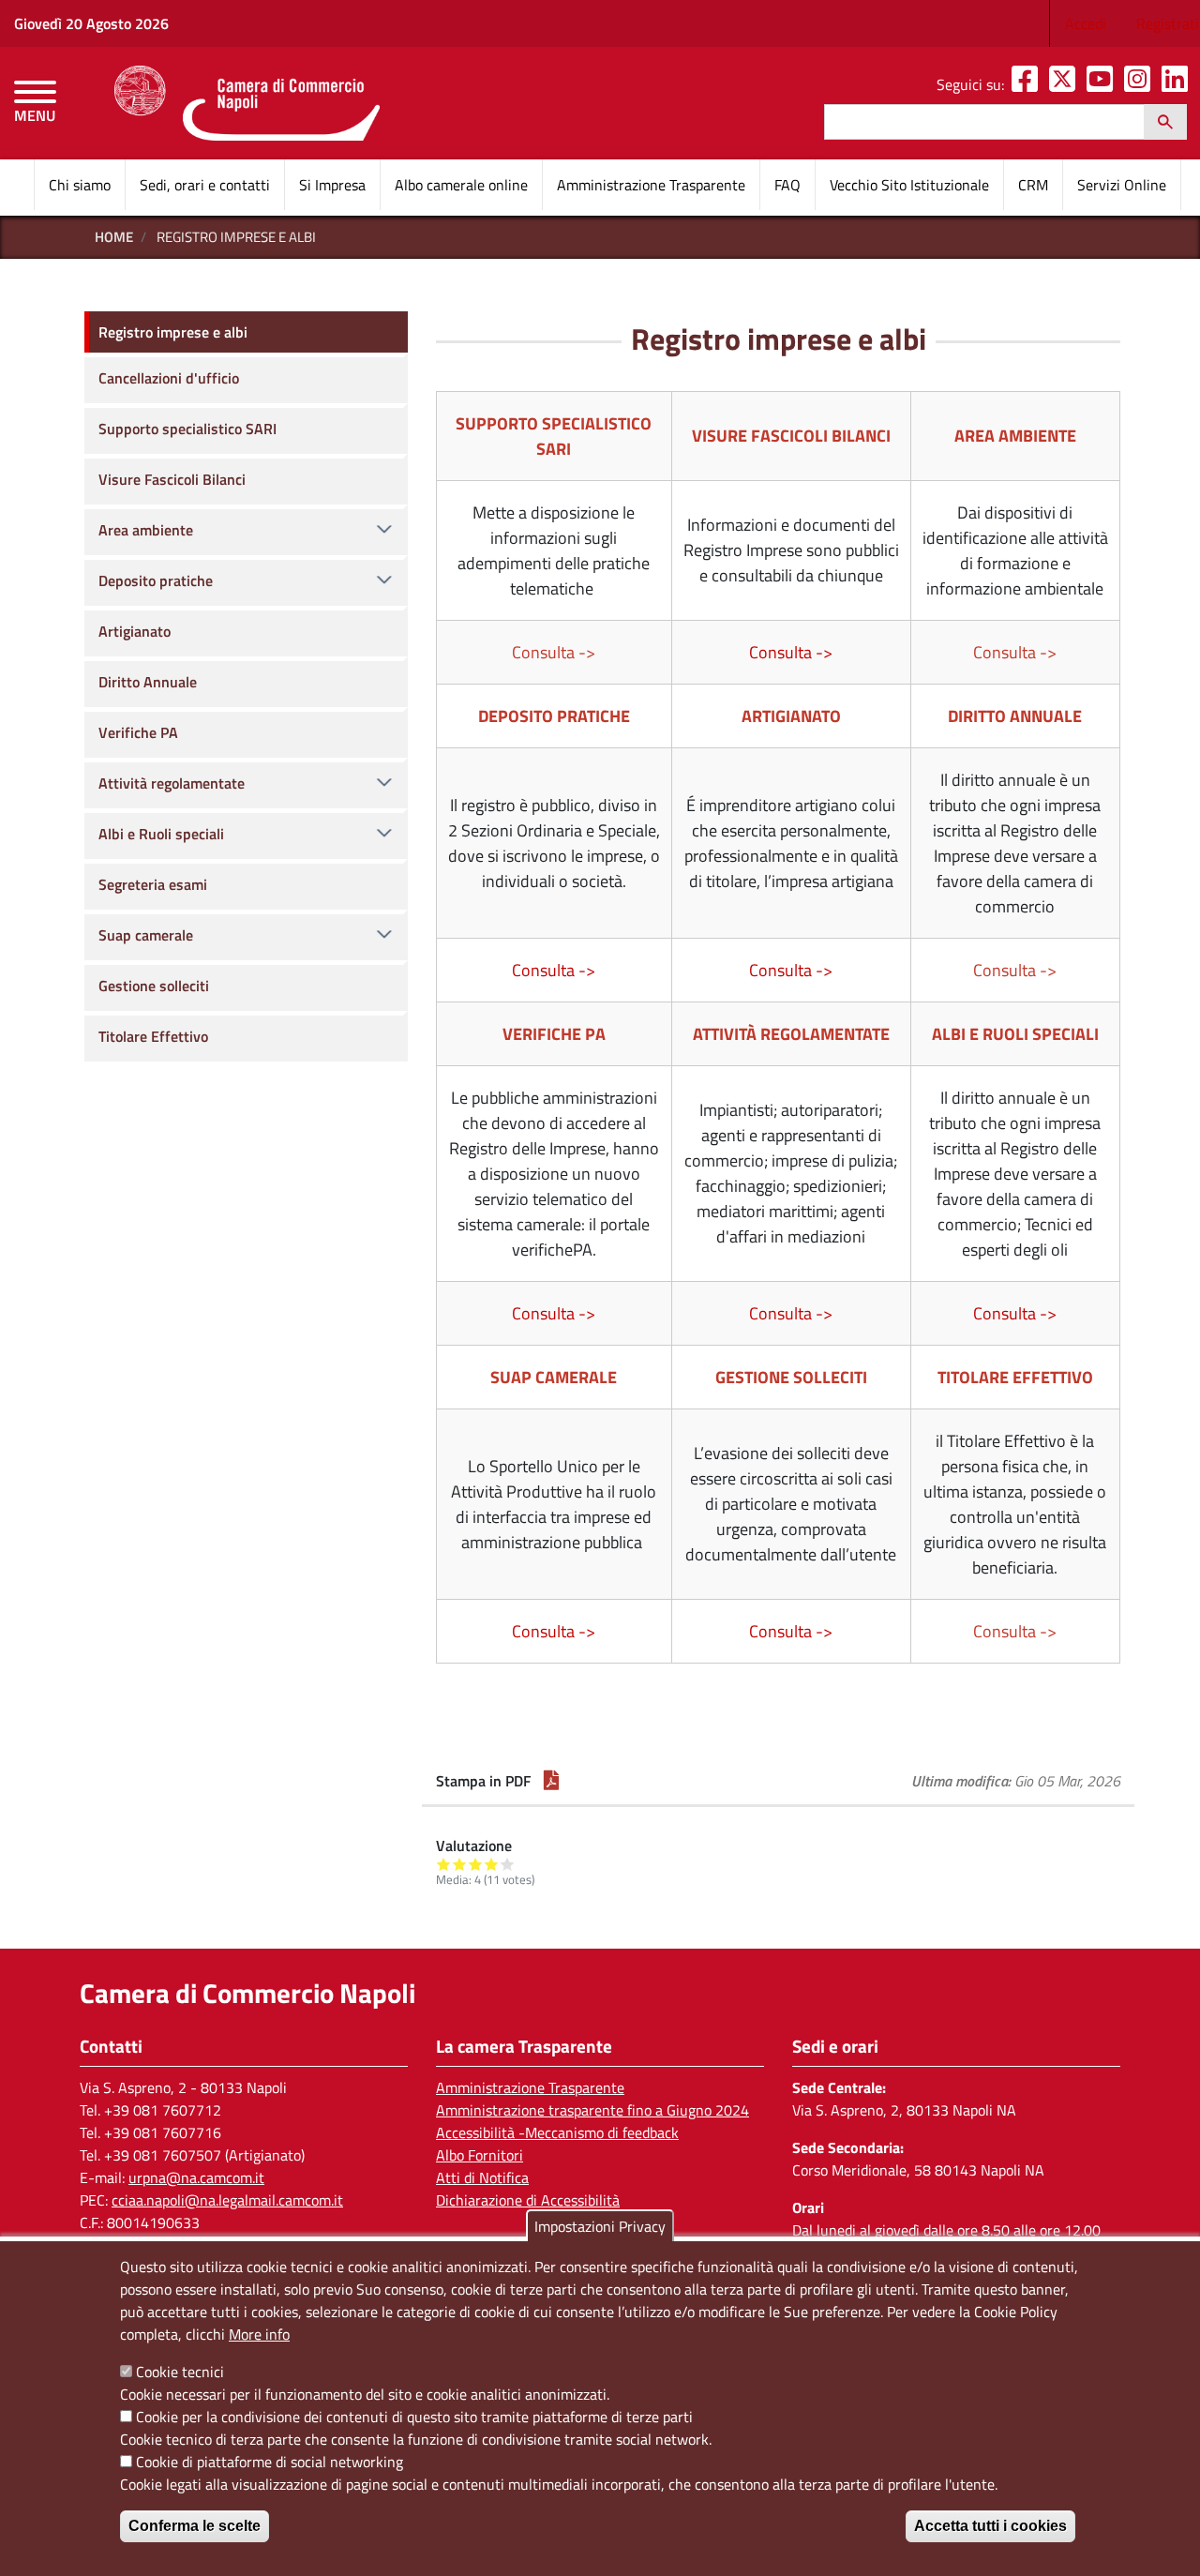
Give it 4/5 (492, 1864)
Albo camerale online (461, 185)
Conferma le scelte (195, 2526)
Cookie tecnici (180, 2372)
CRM (1033, 185)
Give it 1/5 (444, 1864)
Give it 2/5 (460, 1864)
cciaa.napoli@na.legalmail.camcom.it (227, 2200)
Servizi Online (1122, 185)
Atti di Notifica (482, 2177)
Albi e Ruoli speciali (161, 834)
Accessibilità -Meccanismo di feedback (557, 2132)
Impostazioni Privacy (600, 2226)
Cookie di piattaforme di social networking (270, 2462)
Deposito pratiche (156, 580)
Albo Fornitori (480, 2155)
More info (259, 2334)
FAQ (787, 185)
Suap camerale (146, 935)
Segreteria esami (153, 884)
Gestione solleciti (154, 986)
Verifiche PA (138, 732)
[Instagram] (1141, 84)
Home (114, 237)
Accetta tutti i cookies (990, 2526)
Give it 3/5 (476, 1864)
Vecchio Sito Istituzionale (909, 185)
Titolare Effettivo (153, 1036)
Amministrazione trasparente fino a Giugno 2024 (592, 2110)
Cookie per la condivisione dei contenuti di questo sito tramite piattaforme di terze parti (414, 2417)
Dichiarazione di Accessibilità (528, 2200)
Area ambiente (146, 530)
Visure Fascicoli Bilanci (172, 479)
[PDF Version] (551, 1781)
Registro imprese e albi (173, 332)
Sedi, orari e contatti (205, 185)
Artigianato (135, 631)
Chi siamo (80, 185)
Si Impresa (332, 185)
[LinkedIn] (1178, 84)
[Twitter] (1066, 84)
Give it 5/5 (508, 1864)
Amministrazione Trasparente (651, 185)
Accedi (1086, 23)
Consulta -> (791, 652)
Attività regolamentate (172, 783)
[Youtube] (1103, 84)
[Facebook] (1028, 84)
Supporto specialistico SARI (187, 429)
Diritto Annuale (148, 682)
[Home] (247, 103)
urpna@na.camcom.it (196, 2177)
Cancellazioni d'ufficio (169, 378)
